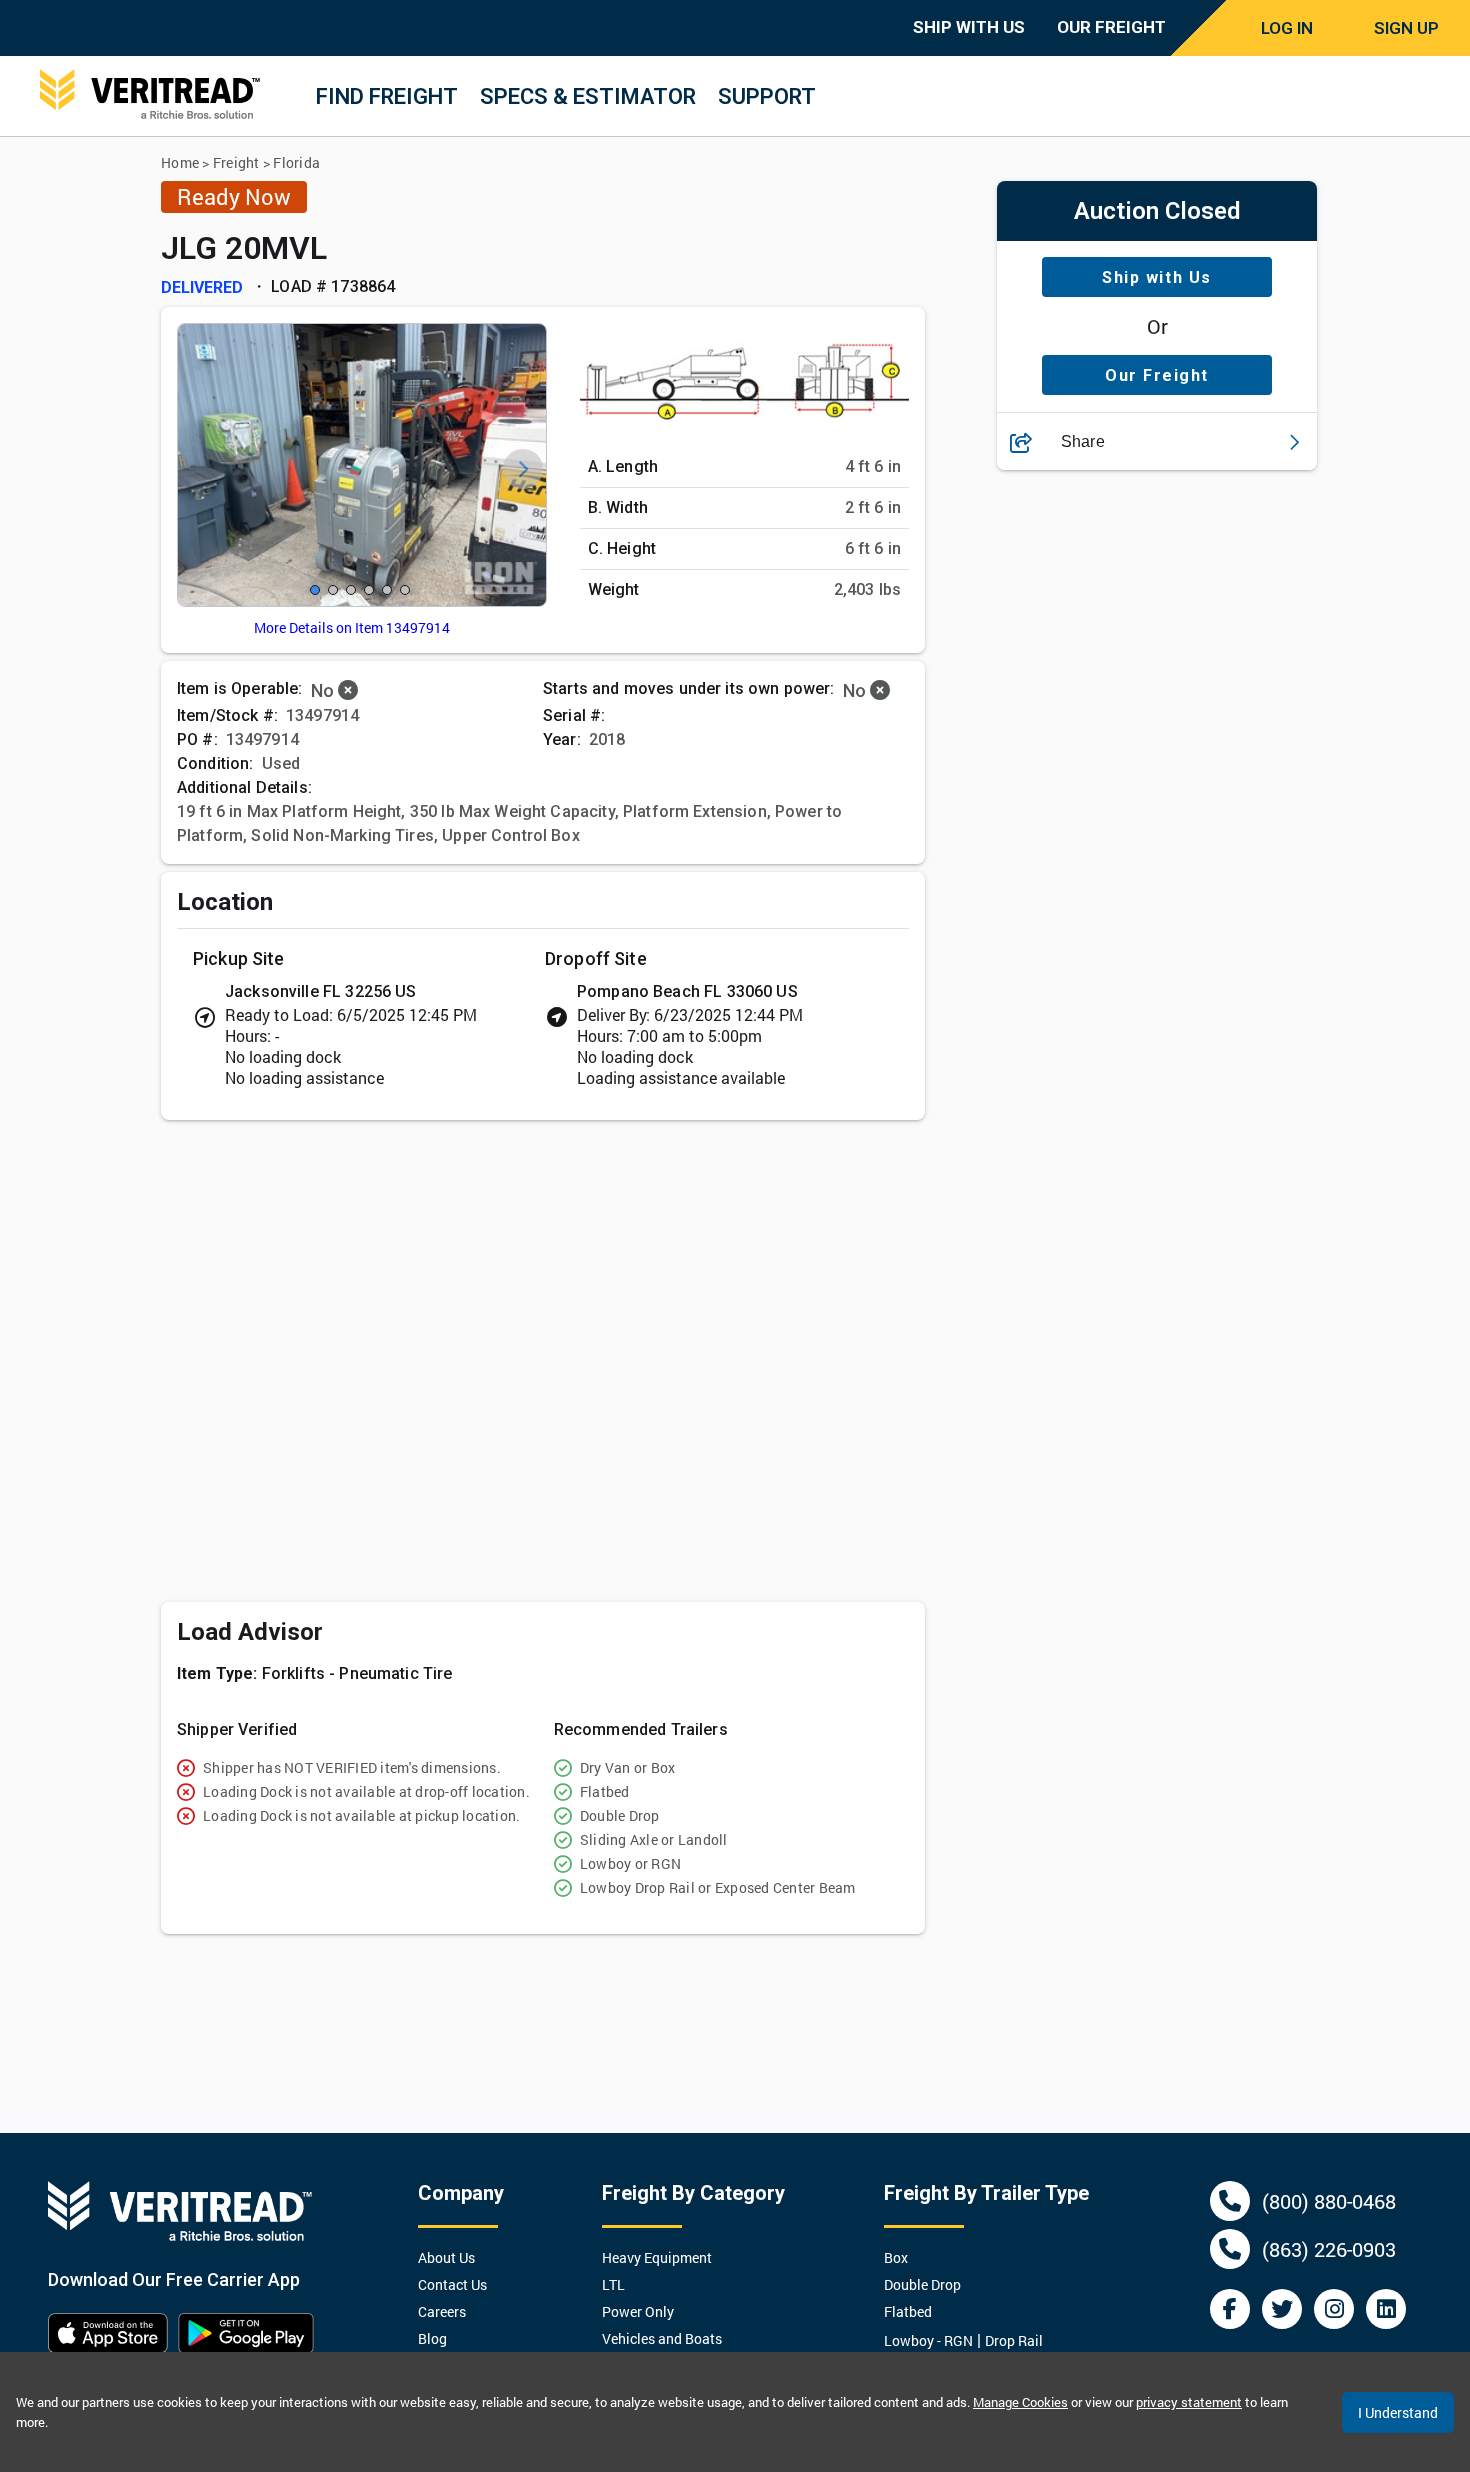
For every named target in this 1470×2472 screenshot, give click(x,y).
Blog (432, 2338)
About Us (446, 2257)
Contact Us (452, 2284)
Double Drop (922, 2284)
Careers (442, 2311)
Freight (236, 162)
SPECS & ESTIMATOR (588, 96)
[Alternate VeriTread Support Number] (1230, 2249)
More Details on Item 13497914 (352, 627)
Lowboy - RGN (928, 2340)
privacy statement (1189, 2402)
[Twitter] (1282, 2309)
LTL (613, 2284)
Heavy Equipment (657, 2257)
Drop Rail (1014, 2340)
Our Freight (1157, 375)
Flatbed (908, 2311)
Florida (296, 162)
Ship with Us (1156, 277)
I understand (1398, 2412)
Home (180, 162)
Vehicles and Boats (662, 2338)
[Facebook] (1230, 2309)
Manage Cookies (1020, 2402)
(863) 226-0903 (1329, 2249)
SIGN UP (1406, 28)
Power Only (638, 2311)
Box (896, 2257)
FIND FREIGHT (387, 96)
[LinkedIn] (1386, 2309)
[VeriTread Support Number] (1230, 2201)
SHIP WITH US (969, 27)
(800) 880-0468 (1329, 2201)
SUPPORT (767, 96)
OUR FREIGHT (1111, 27)
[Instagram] (1334, 2309)
